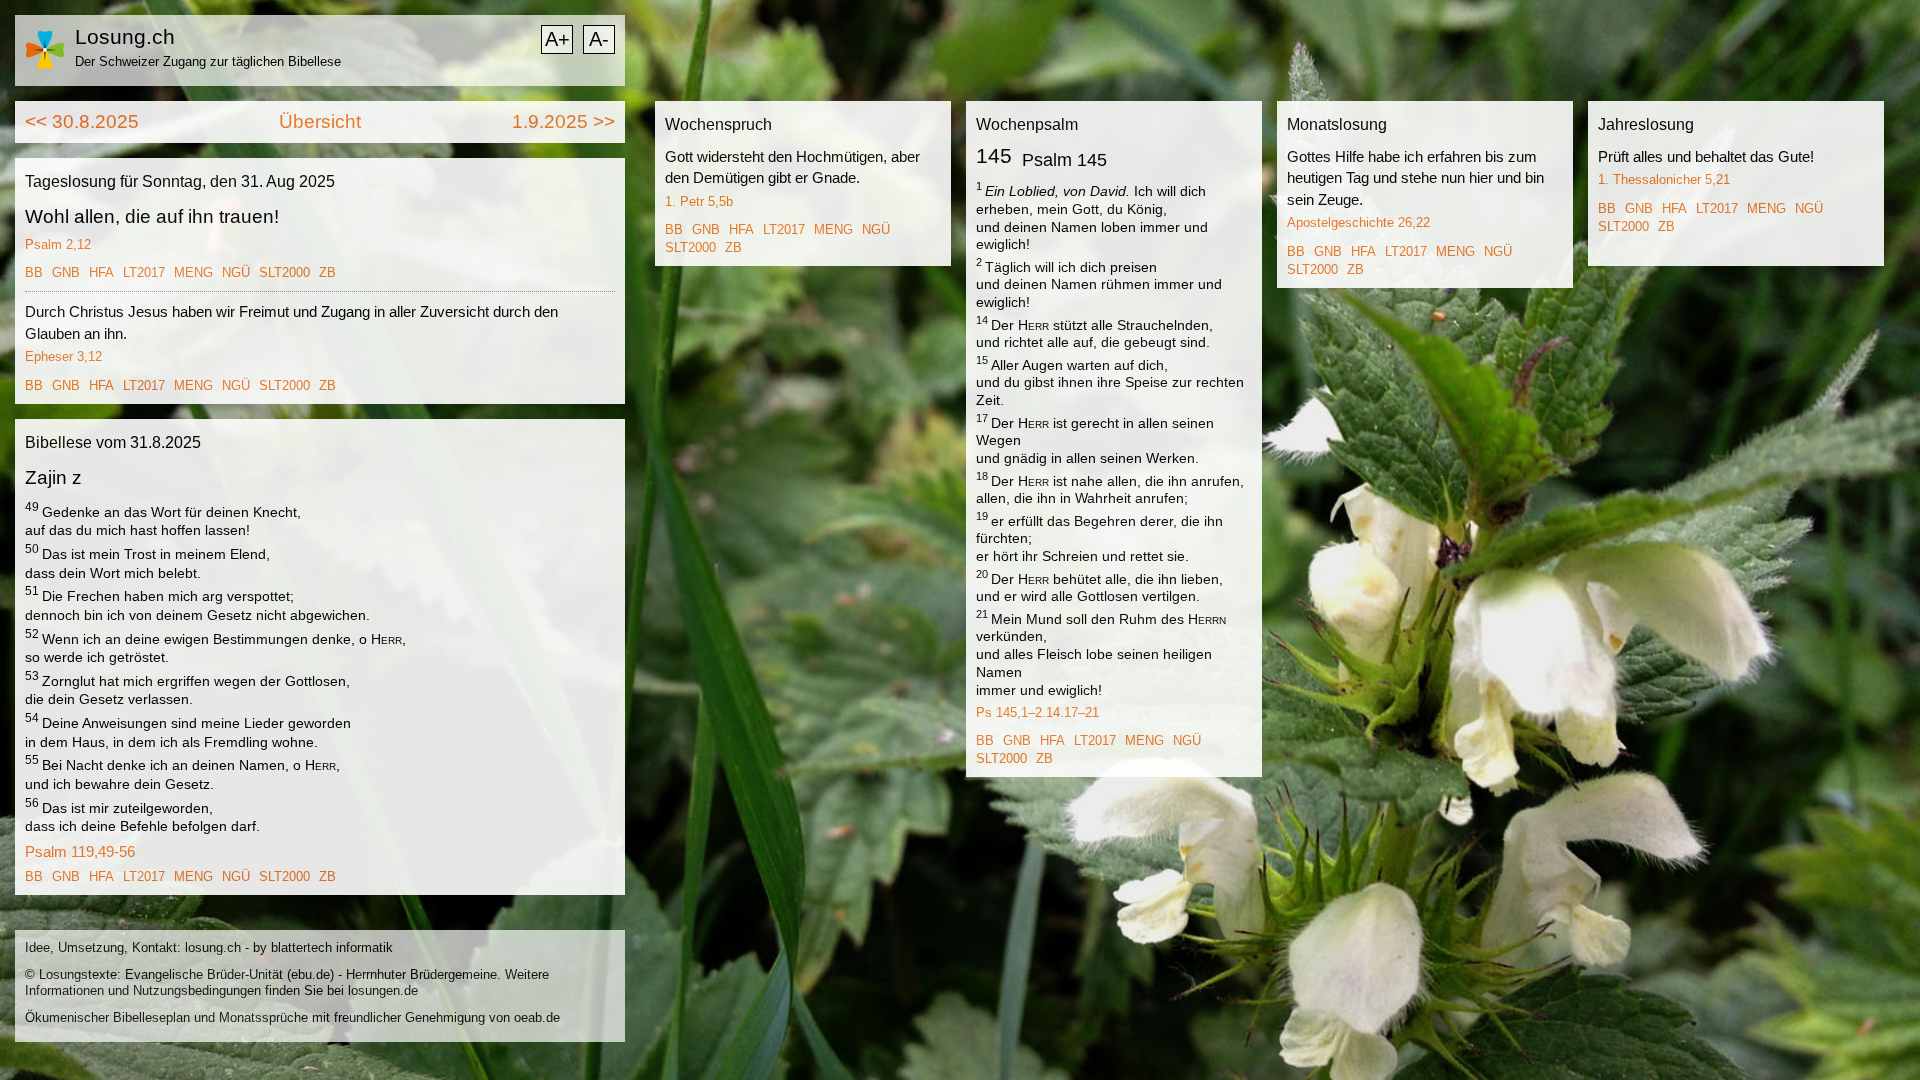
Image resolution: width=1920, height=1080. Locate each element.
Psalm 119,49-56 (80, 851)
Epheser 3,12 (63, 356)
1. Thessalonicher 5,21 (1664, 179)
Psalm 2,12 (58, 244)
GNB (66, 272)
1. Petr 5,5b (699, 201)
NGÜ (236, 272)
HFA (101, 272)
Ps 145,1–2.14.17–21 (1037, 712)
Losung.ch (125, 36)
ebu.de (310, 974)
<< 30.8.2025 (82, 121)
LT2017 (144, 272)
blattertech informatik (332, 947)
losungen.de (383, 990)
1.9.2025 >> (563, 121)
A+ (557, 39)
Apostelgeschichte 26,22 (1358, 222)
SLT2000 (284, 272)
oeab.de (537, 1017)
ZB (327, 272)
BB (34, 272)
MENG (193, 272)
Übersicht (320, 121)
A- (599, 39)
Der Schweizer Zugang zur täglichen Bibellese (208, 61)
